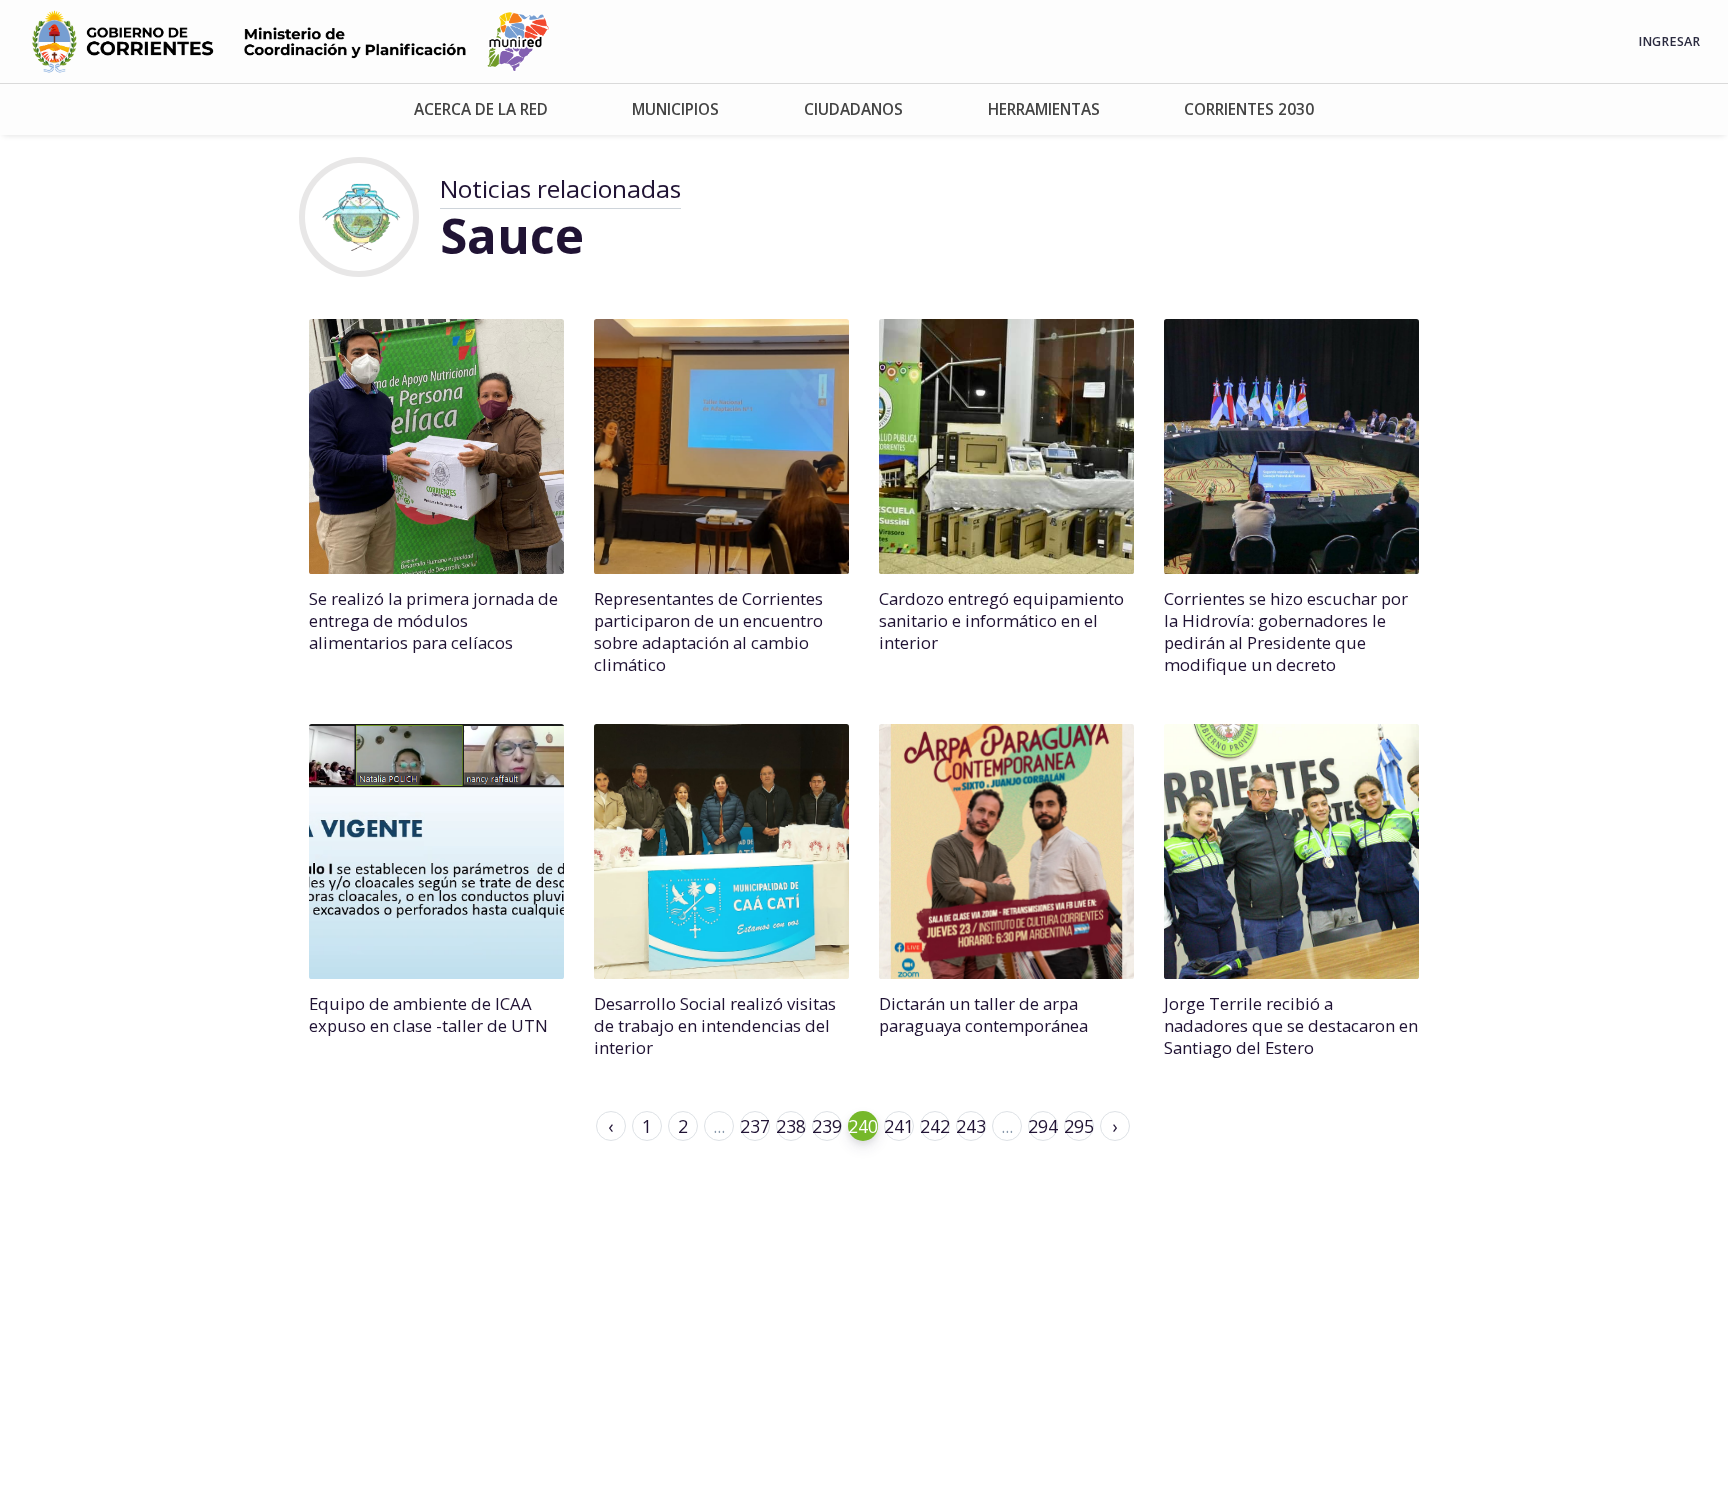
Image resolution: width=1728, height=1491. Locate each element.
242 (935, 1126)
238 (791, 1126)
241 (899, 1126)
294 (1043, 1126)
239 (827, 1126)
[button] (481, 109)
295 (1079, 1126)
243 (971, 1126)
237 (755, 1126)
